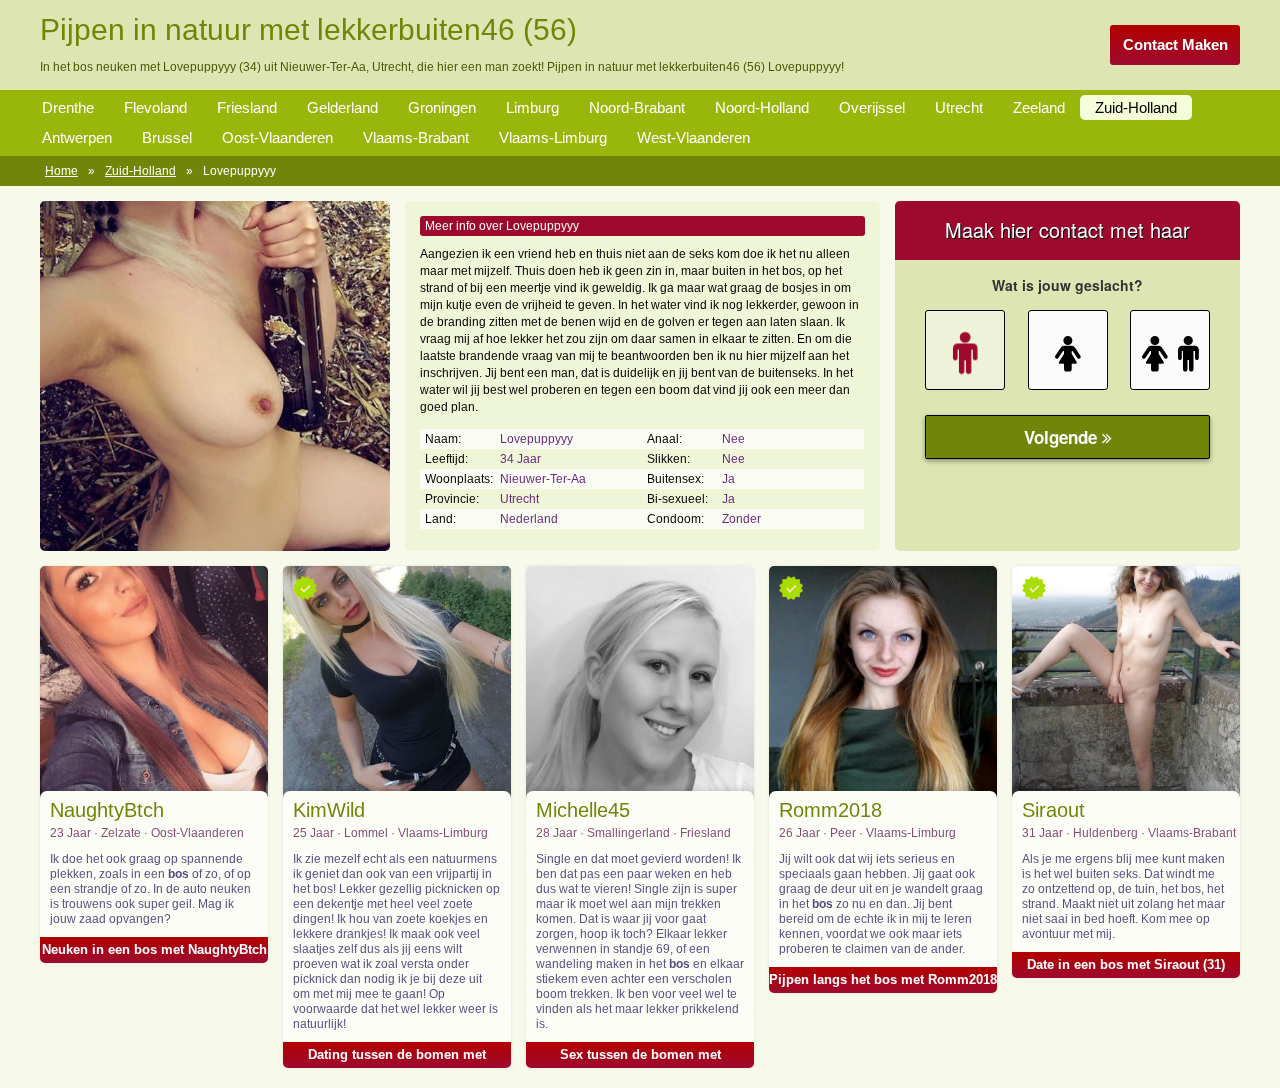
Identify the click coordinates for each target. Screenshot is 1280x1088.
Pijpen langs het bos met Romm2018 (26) (883, 982)
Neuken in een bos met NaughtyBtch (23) (154, 952)
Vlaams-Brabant (416, 137)
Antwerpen (77, 137)
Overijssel (872, 107)
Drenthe (68, 107)
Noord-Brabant (637, 107)
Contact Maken (1175, 44)
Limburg (532, 107)
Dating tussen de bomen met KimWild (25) (397, 1057)
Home (61, 171)
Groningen (442, 107)
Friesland (247, 107)
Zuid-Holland (1136, 107)
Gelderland (342, 107)
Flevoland (155, 107)
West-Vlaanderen (693, 137)
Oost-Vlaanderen (277, 137)
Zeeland (1039, 107)
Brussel (167, 137)
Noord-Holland (762, 107)
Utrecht (959, 107)
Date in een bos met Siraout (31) (1126, 964)
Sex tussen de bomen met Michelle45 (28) (640, 1057)
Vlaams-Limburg (553, 137)
